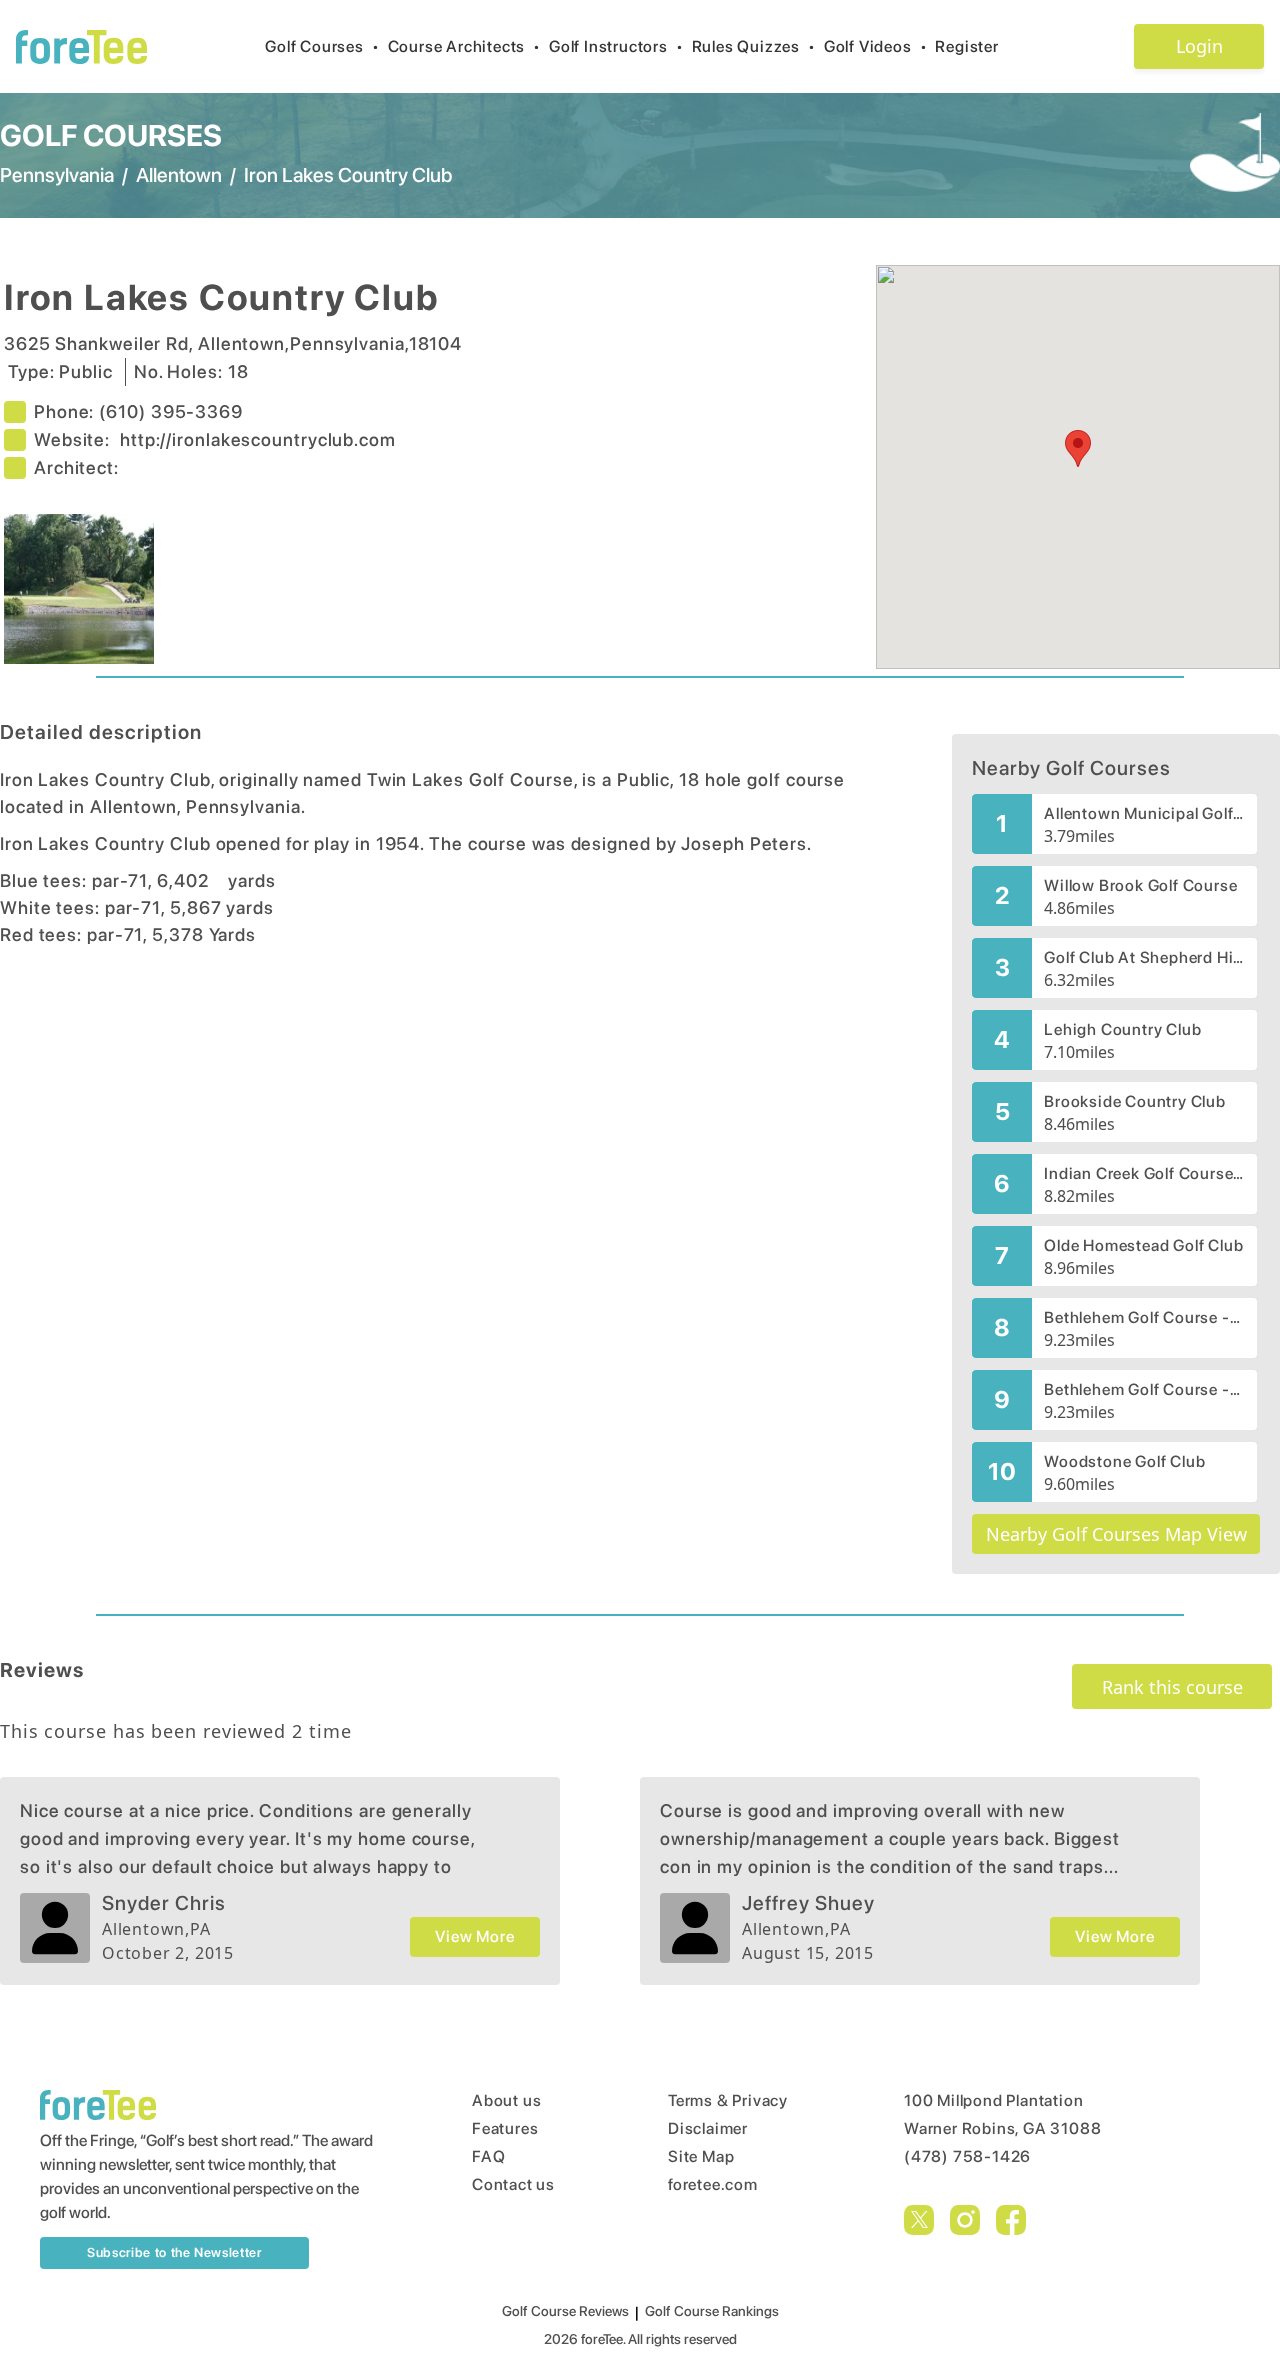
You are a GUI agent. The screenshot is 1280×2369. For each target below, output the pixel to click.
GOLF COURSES (111, 135)
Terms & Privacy (728, 2100)
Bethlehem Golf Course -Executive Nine (1144, 1389)
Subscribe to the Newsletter (174, 2252)
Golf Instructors (616, 46)
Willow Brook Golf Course (1140, 885)
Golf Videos (876, 46)
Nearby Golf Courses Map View (1116, 1534)
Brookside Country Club (1135, 1101)
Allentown (179, 175)
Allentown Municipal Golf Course (1144, 813)
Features (505, 2128)
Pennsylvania (57, 175)
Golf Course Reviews (565, 2311)
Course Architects (464, 46)
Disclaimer (708, 2128)
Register (966, 46)
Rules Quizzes (754, 46)
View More (474, 1936)
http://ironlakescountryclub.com (258, 439)
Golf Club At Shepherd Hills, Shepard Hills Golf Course (1144, 957)
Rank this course (1172, 1687)
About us (506, 2100)
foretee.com (713, 2184)
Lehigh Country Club (1122, 1029)
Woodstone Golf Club (1124, 1461)
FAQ (488, 2156)
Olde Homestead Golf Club (1143, 1245)
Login (1199, 46)
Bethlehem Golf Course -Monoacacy (1144, 1317)
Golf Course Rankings (712, 2311)
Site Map (701, 2156)
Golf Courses (322, 46)
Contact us (513, 2184)
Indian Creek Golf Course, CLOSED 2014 (1144, 1173)
